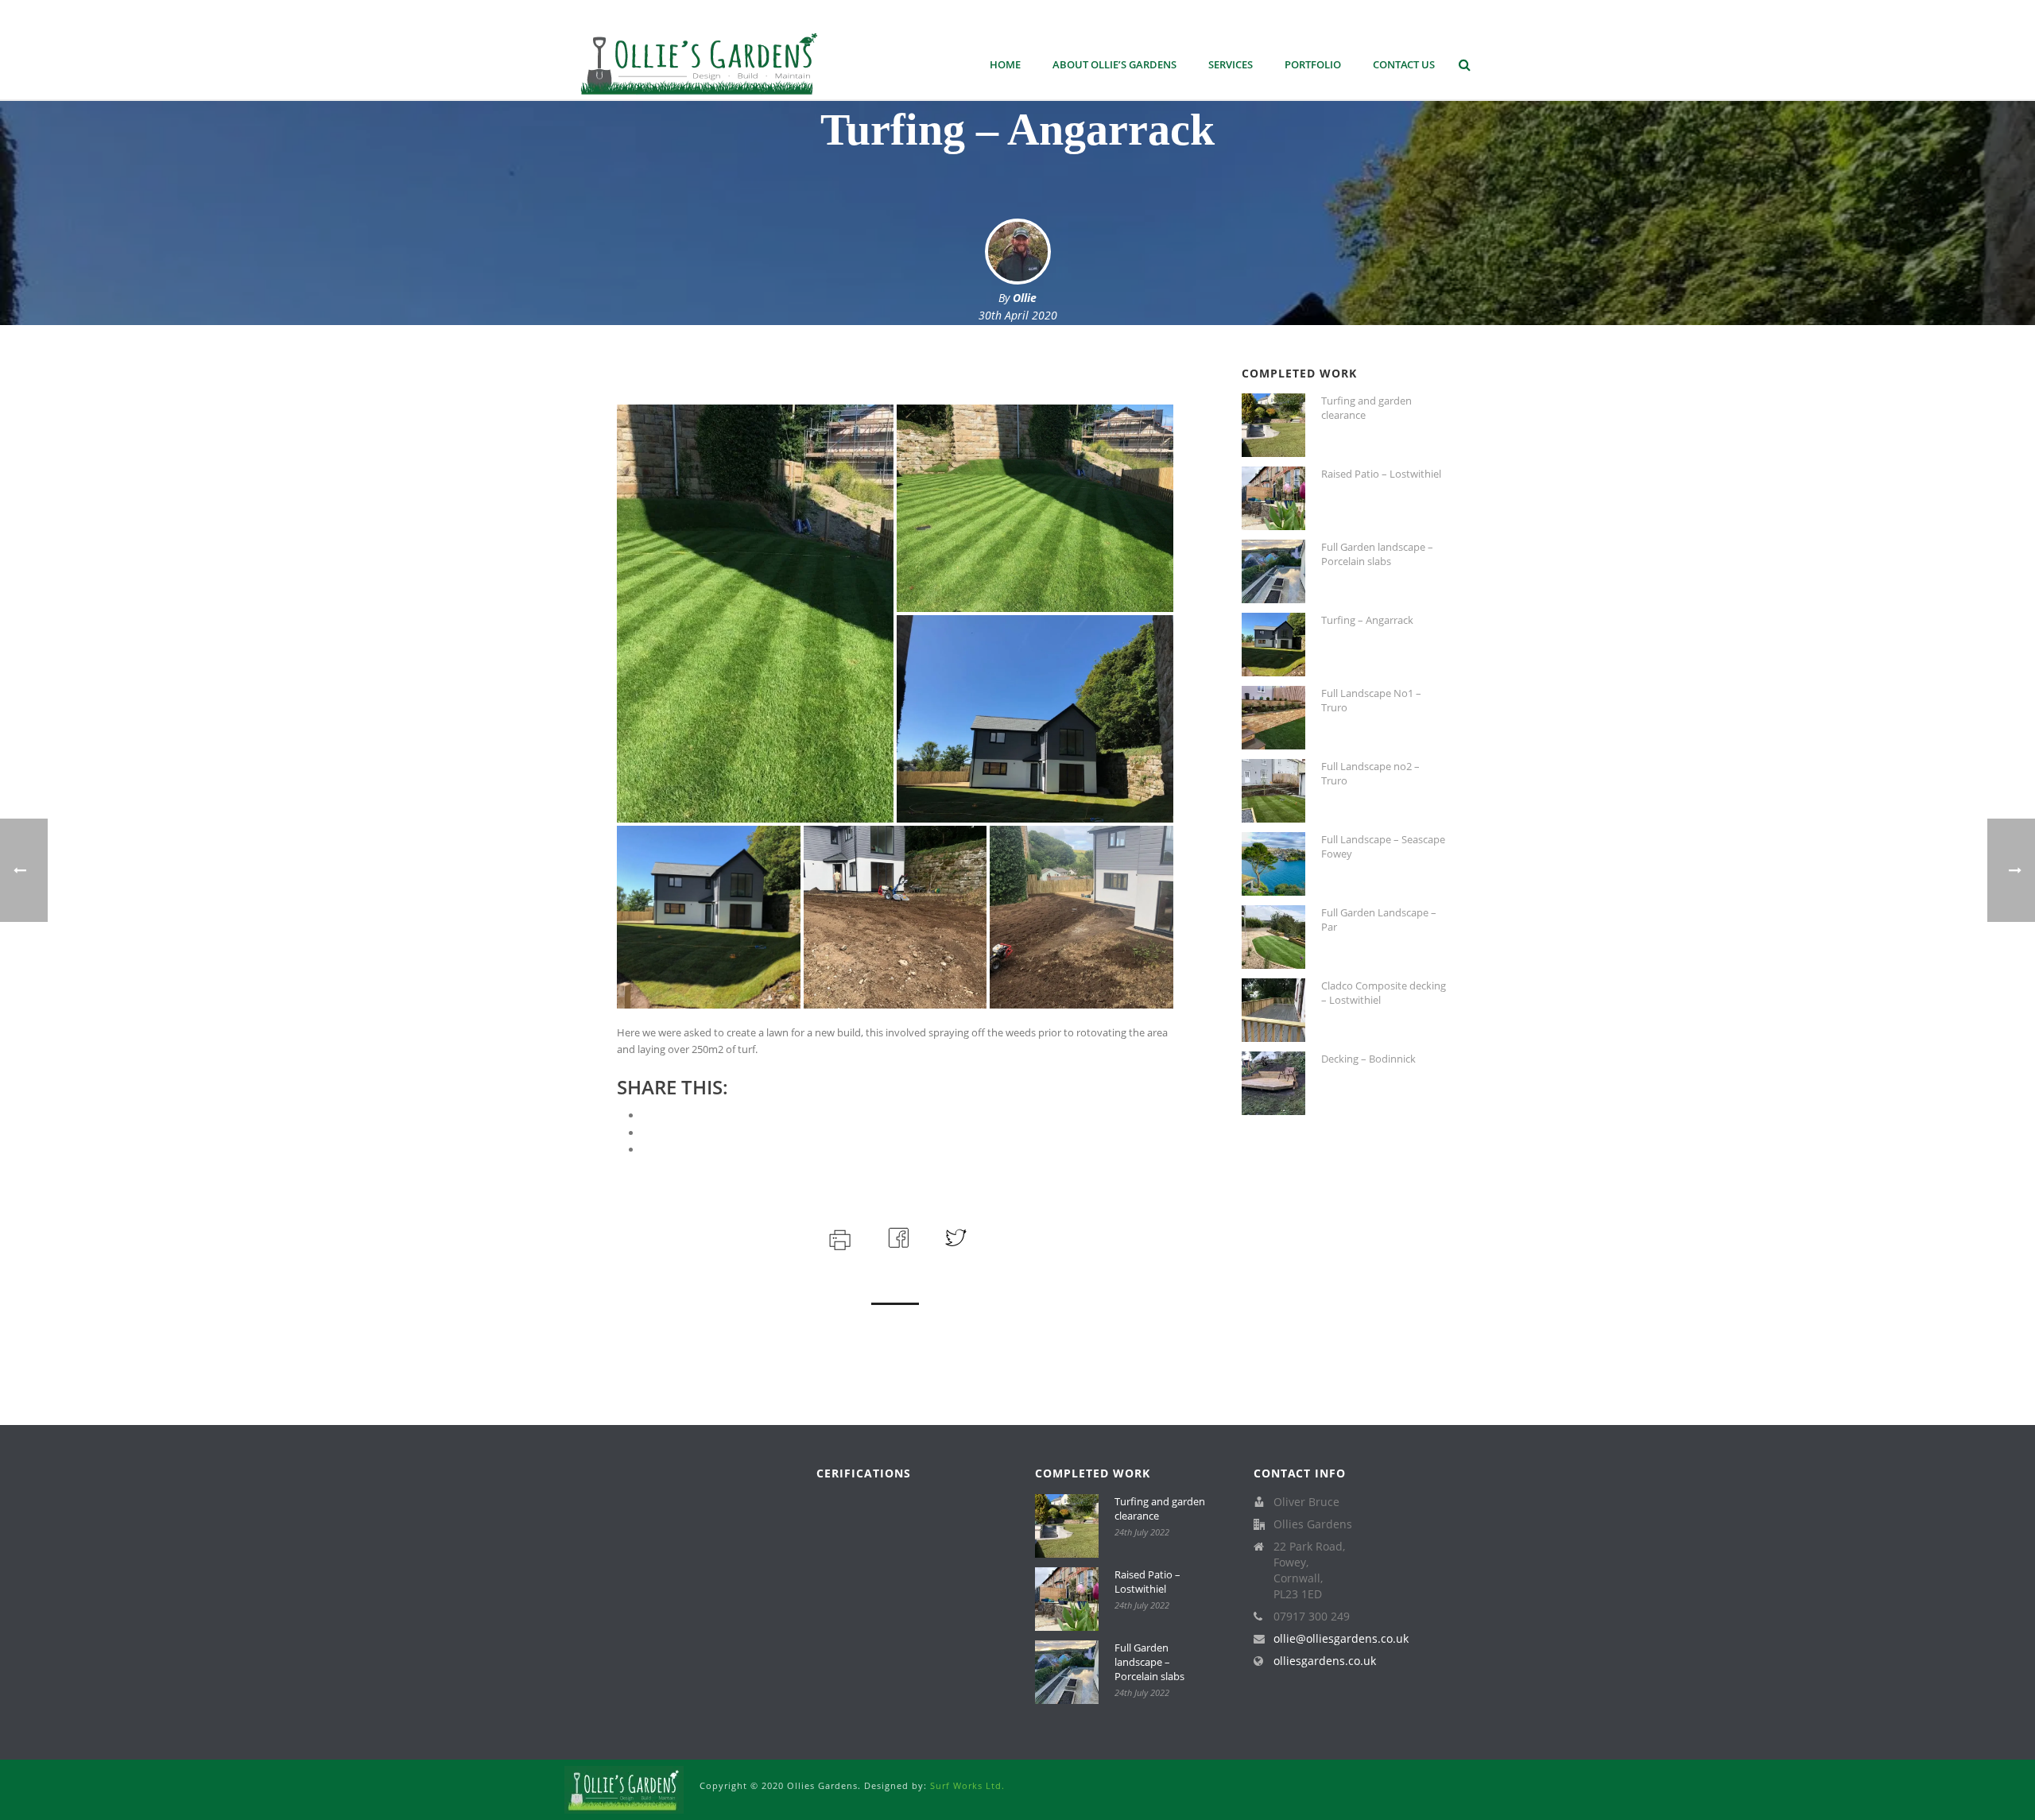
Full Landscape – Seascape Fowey (1383, 846)
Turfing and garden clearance (1366, 408)
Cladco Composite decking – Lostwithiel (1384, 993)
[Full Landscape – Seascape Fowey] (1273, 864)
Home (1005, 64)
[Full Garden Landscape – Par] (1273, 937)
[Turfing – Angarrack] (1273, 645)
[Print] (838, 1237)
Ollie (1025, 298)
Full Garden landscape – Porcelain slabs (1377, 554)
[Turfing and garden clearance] (1273, 425)
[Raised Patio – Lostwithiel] (1273, 498)
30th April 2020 (1018, 315)
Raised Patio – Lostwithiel (1381, 474)
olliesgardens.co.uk (1325, 1661)
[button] (755, 614)
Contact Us (1404, 64)
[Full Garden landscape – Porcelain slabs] (1273, 571)
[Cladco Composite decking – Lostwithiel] (1273, 1010)
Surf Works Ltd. (967, 1785)
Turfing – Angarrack (1367, 620)
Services (1231, 64)
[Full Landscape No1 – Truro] (1273, 718)
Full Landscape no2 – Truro (1370, 773)
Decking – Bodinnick (1368, 1059)
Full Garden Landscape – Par (1379, 920)
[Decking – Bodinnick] (1273, 1083)
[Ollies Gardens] (624, 1789)
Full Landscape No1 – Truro (1371, 700)
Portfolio (1313, 64)
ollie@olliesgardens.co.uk (1341, 1639)
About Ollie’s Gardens (1114, 64)
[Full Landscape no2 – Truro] (1273, 791)
